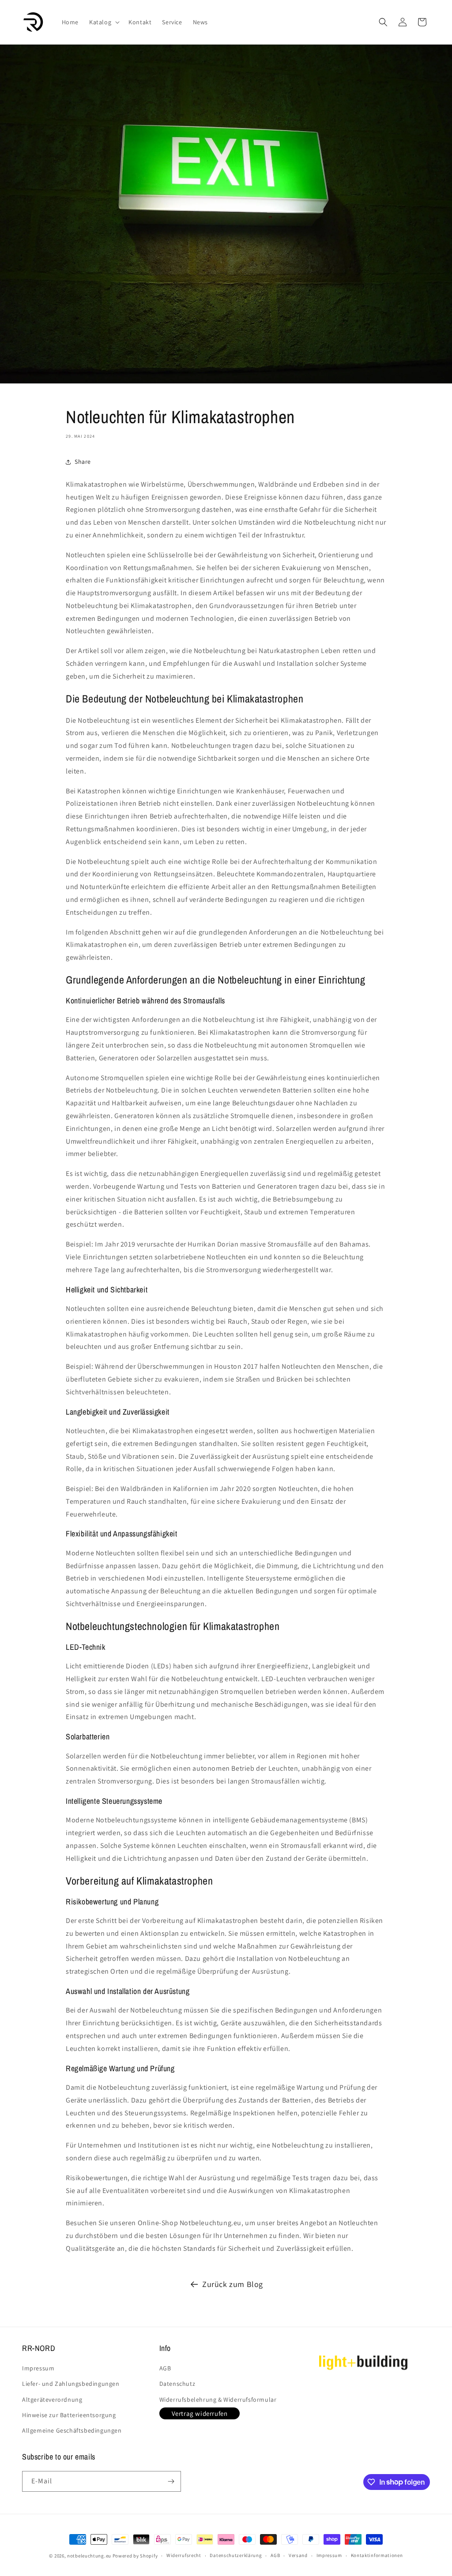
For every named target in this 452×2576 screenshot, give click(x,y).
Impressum (38, 2368)
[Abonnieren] (171, 2481)
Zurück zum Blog (233, 2284)
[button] (104, 22)
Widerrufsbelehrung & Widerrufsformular (218, 2400)
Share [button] (83, 462)
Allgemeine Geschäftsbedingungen (72, 2430)
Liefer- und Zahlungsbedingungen (71, 2384)
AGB (165, 2368)
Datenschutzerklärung (236, 2555)
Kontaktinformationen (377, 2555)
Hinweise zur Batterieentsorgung (69, 2415)
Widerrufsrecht (184, 2555)
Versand (298, 2555)
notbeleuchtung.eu (89, 2556)
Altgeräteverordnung (52, 2400)
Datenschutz (177, 2384)
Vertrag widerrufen (200, 2413)
